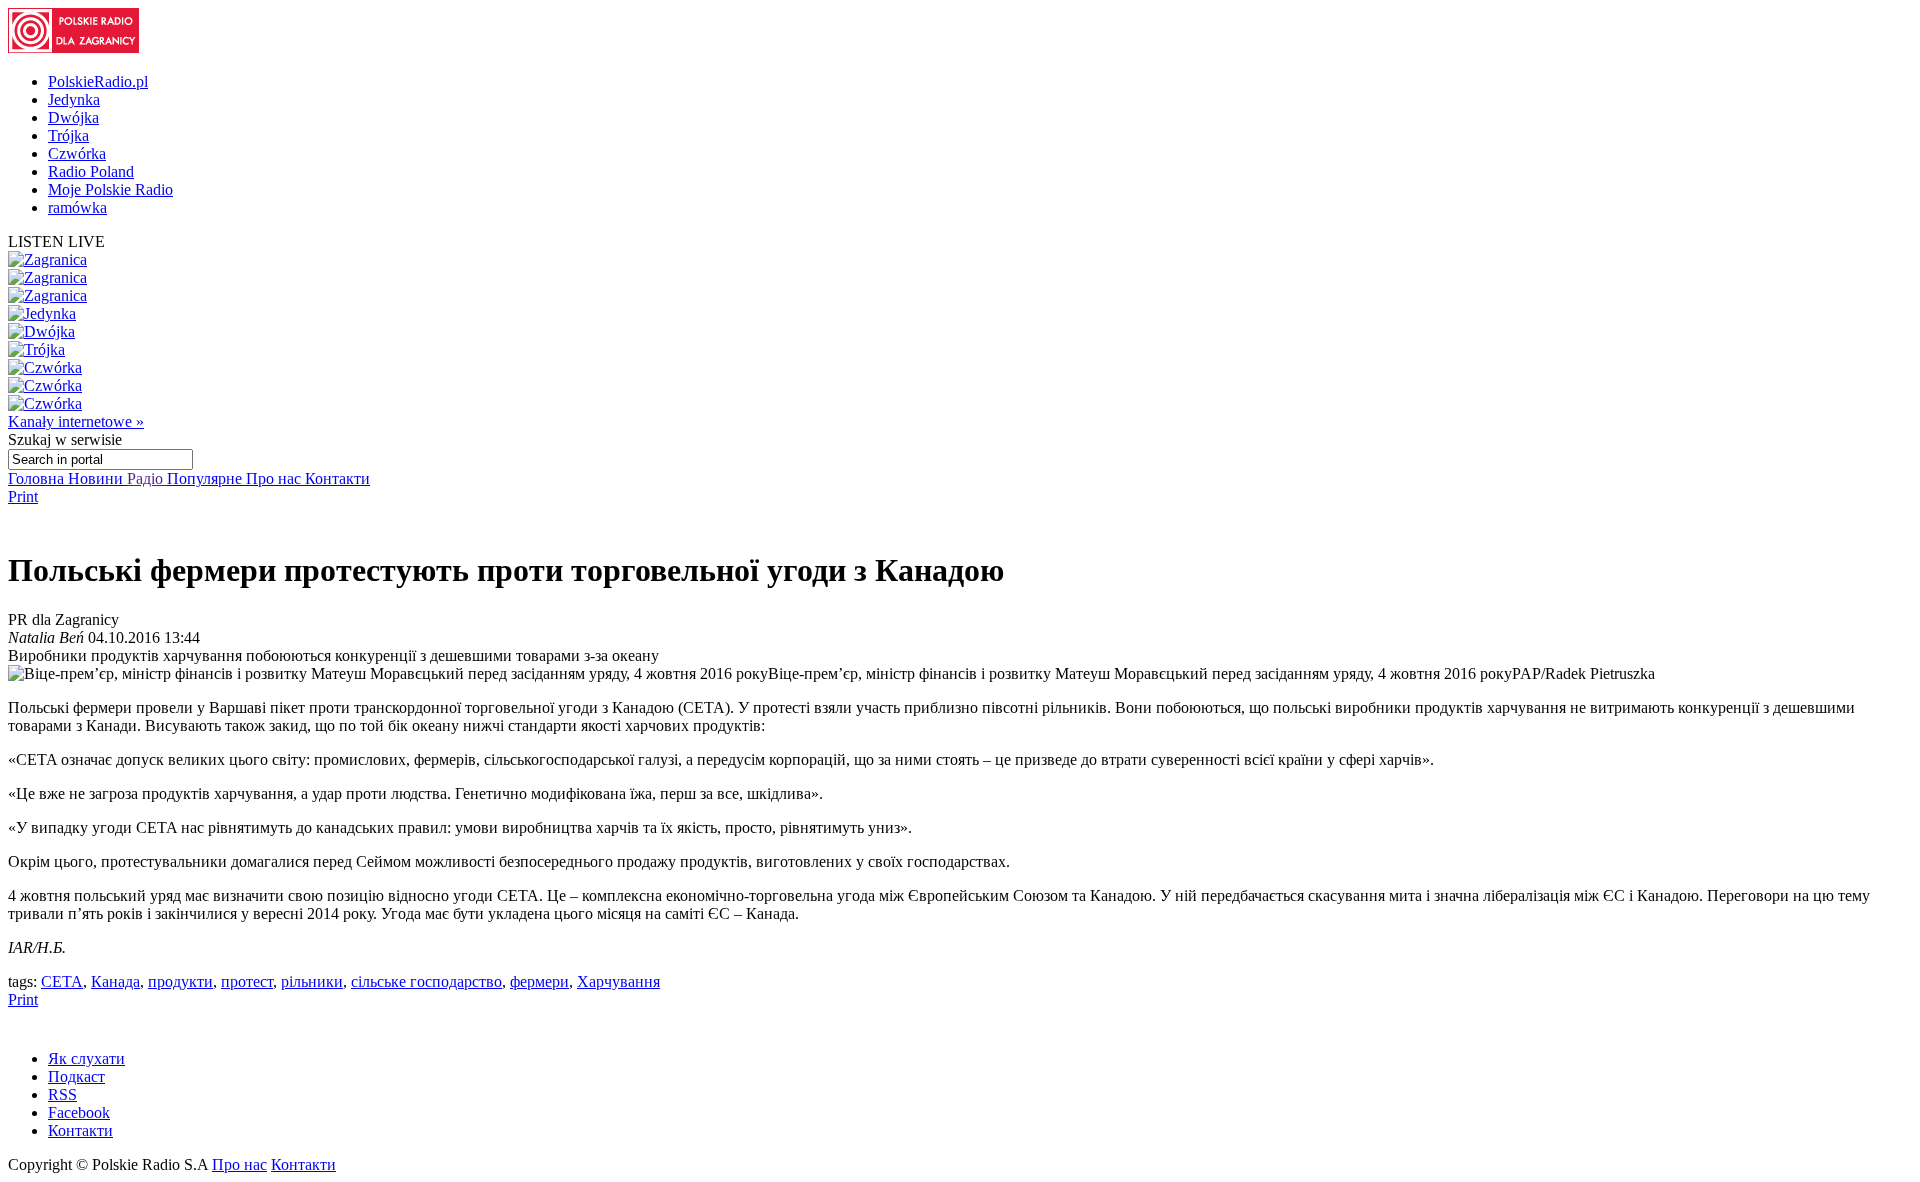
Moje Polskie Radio (110, 189)
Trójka (68, 135)
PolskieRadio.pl (98, 81)
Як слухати (86, 1058)
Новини (97, 478)
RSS (62, 1094)
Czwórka (77, 153)
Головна (38, 478)
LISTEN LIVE (56, 241)
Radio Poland (91, 171)
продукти (180, 981)
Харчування (618, 981)
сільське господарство (426, 981)
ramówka (77, 207)
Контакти (337, 478)
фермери (539, 981)
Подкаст (76, 1076)
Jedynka (74, 99)
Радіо (147, 478)
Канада (115, 981)
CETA (62, 981)
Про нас (275, 478)
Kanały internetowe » (76, 421)
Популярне (206, 478)
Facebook (79, 1112)
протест (247, 981)
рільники (312, 981)
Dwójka (73, 117)
